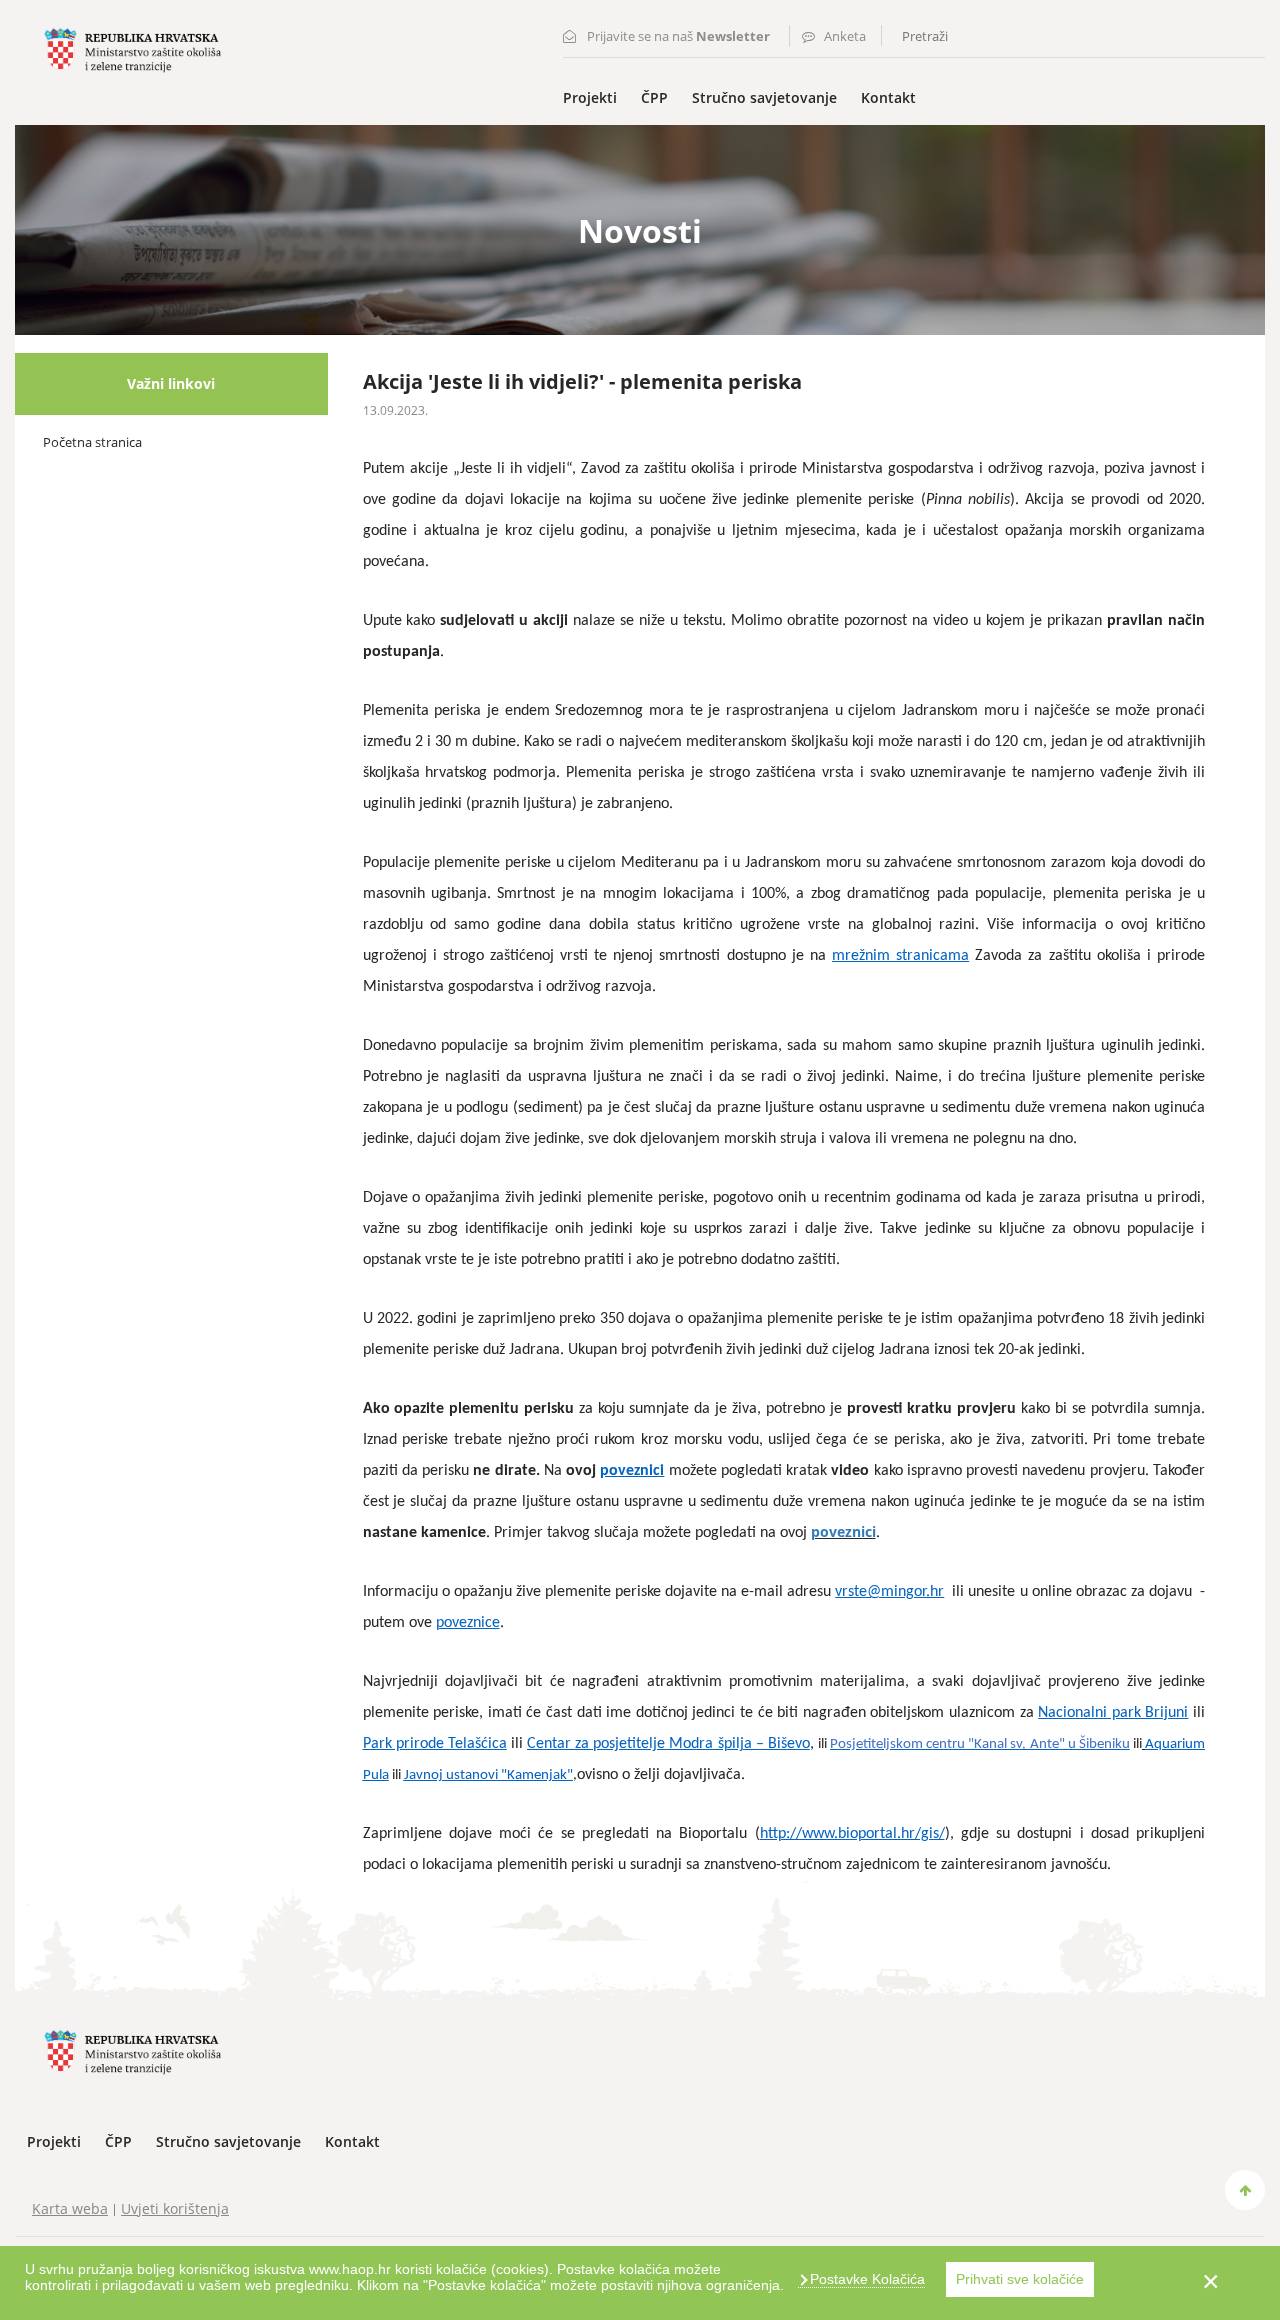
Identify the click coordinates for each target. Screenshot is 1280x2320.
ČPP (654, 97)
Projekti (590, 97)
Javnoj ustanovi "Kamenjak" (488, 1775)
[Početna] (132, 48)
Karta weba (70, 2208)
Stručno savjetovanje (764, 97)
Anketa (845, 36)
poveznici (843, 1531)
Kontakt (888, 97)
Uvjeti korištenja (175, 2208)
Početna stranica (92, 442)
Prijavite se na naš (678, 36)
